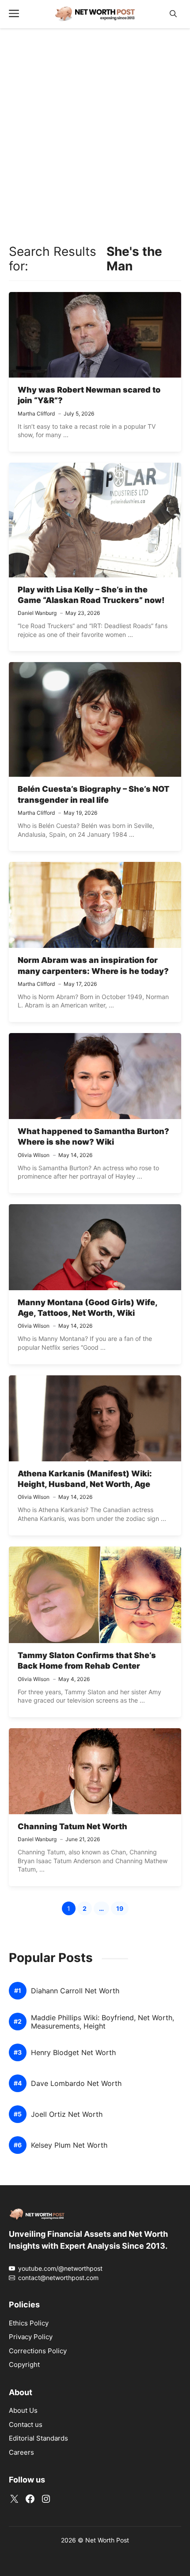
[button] (173, 14)
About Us (23, 2410)
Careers (21, 2452)
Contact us (26, 2424)
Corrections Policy (38, 2351)
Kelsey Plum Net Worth (69, 2145)
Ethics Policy (29, 2323)
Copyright (24, 2364)
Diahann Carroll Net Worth (75, 1991)
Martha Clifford (36, 414)
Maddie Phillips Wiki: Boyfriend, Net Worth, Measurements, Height (103, 2022)
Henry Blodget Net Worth (73, 2053)
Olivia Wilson (34, 1155)
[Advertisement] (95, 134)
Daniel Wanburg (37, 613)
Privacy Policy (31, 2337)
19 (122, 1910)
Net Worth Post (107, 2540)
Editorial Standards (38, 2438)
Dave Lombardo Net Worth (76, 2084)
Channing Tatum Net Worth (72, 1826)
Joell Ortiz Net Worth (67, 2114)
